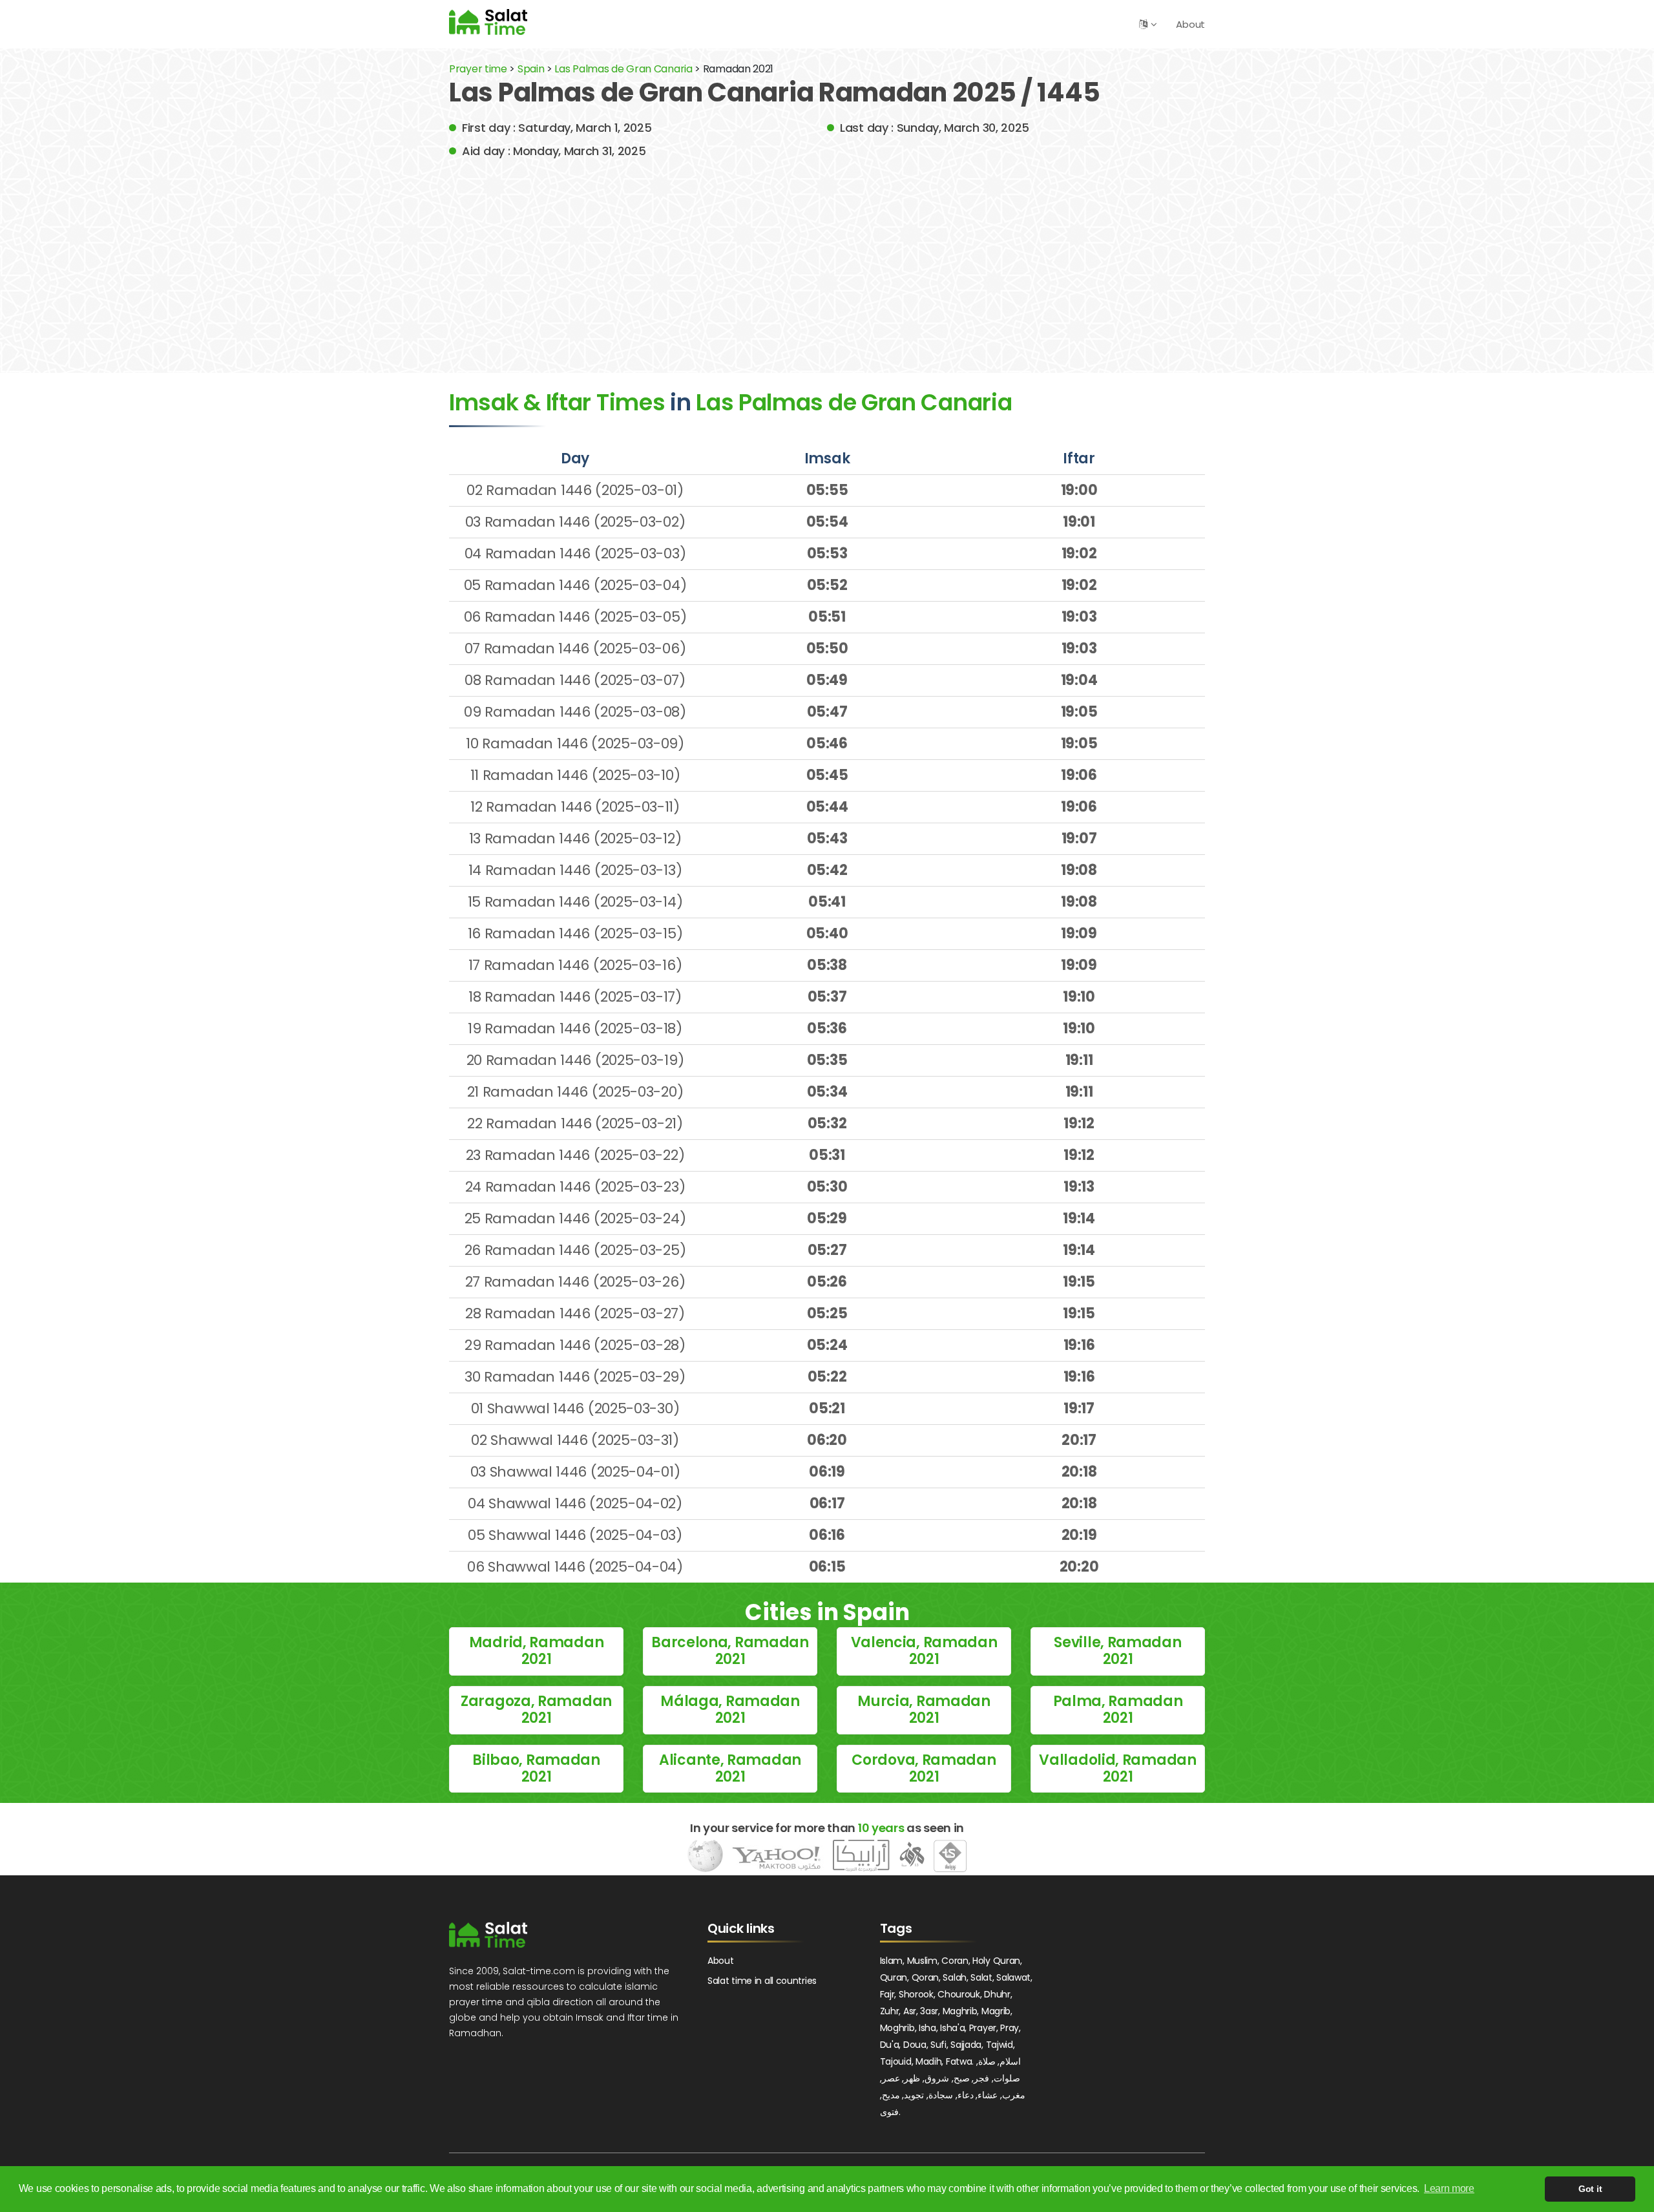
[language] (1143, 24)
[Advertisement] (827, 257)
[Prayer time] (488, 22)
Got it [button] (1590, 2189)
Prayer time (478, 69)
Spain (531, 69)
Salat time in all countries (762, 1981)
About (1190, 24)
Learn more (1449, 2188)
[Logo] (488, 1935)
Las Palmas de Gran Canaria (624, 69)
